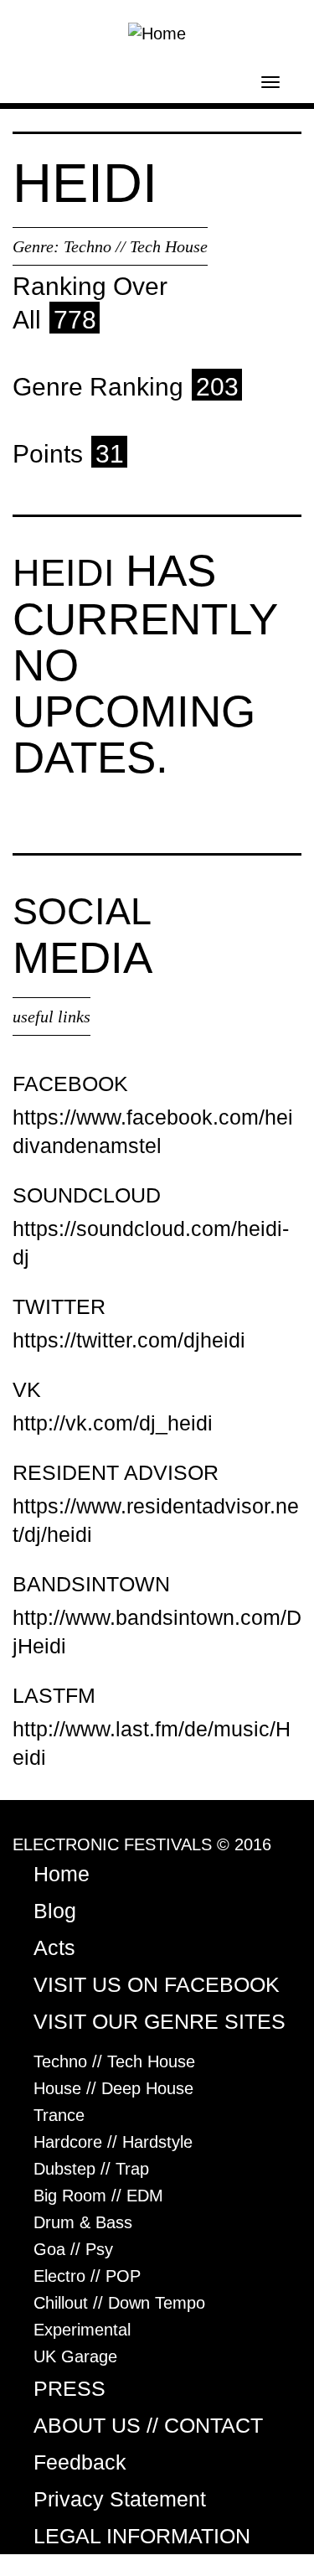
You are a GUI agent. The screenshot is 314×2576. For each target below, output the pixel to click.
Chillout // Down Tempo (119, 2303)
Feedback (80, 2462)
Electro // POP (87, 2276)
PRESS (69, 2388)
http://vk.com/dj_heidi (113, 1423)
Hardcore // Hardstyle (113, 2142)
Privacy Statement (120, 2499)
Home (62, 1874)
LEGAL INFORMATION (142, 2536)
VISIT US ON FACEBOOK (157, 1984)
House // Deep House (113, 2088)
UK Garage (75, 2356)
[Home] (157, 32)
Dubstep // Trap (91, 2169)
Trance (59, 2115)
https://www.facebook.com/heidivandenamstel (153, 1131)
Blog (55, 1911)
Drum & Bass (83, 2222)
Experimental (82, 2330)
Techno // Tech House (136, 246)
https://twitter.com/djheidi (129, 1340)
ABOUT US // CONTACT (148, 2425)
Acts (54, 1948)
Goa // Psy (73, 2249)
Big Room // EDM (98, 2196)
